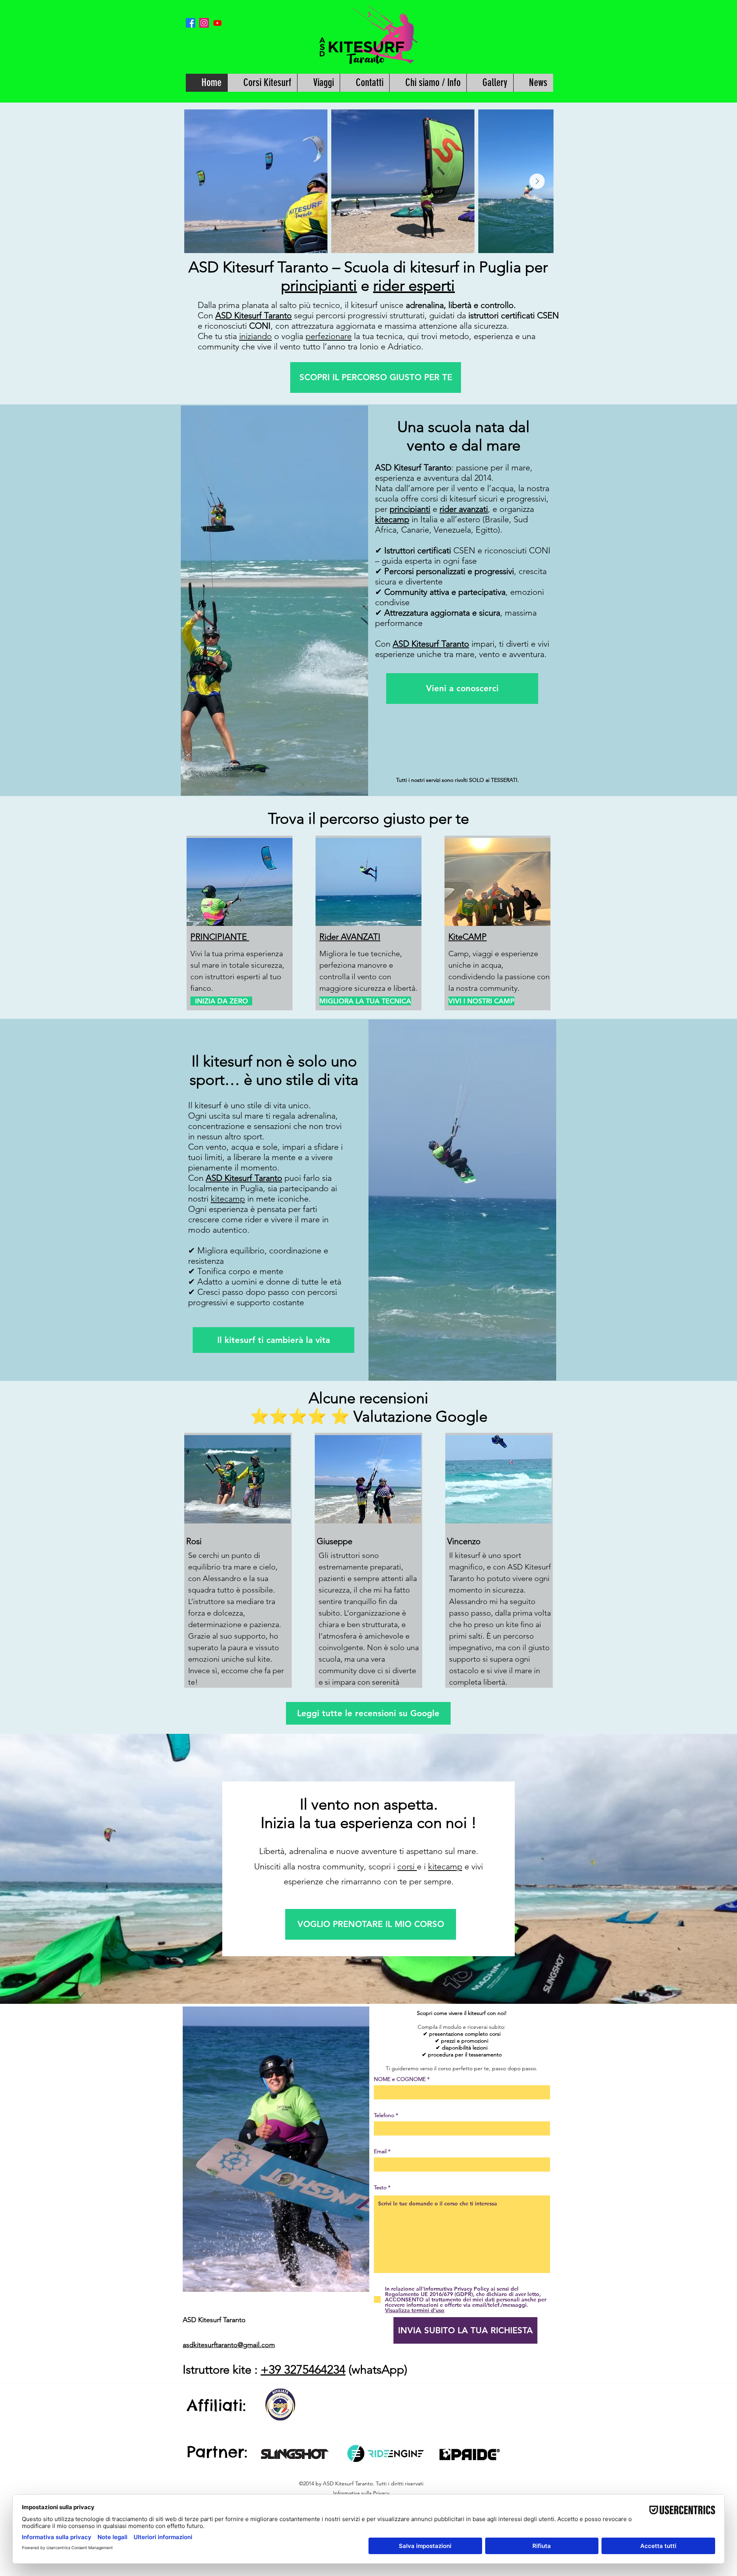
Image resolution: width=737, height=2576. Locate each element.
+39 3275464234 (303, 2370)
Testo (381, 2187)
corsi (407, 1867)
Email (380, 2151)
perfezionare (329, 336)
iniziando (255, 336)
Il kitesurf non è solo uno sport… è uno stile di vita (274, 1070)
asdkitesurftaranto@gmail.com (229, 2345)
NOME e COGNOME (400, 2079)
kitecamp (392, 519)
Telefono (384, 2115)
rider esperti (414, 285)
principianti (319, 285)
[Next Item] (537, 181)
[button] (262, 83)
